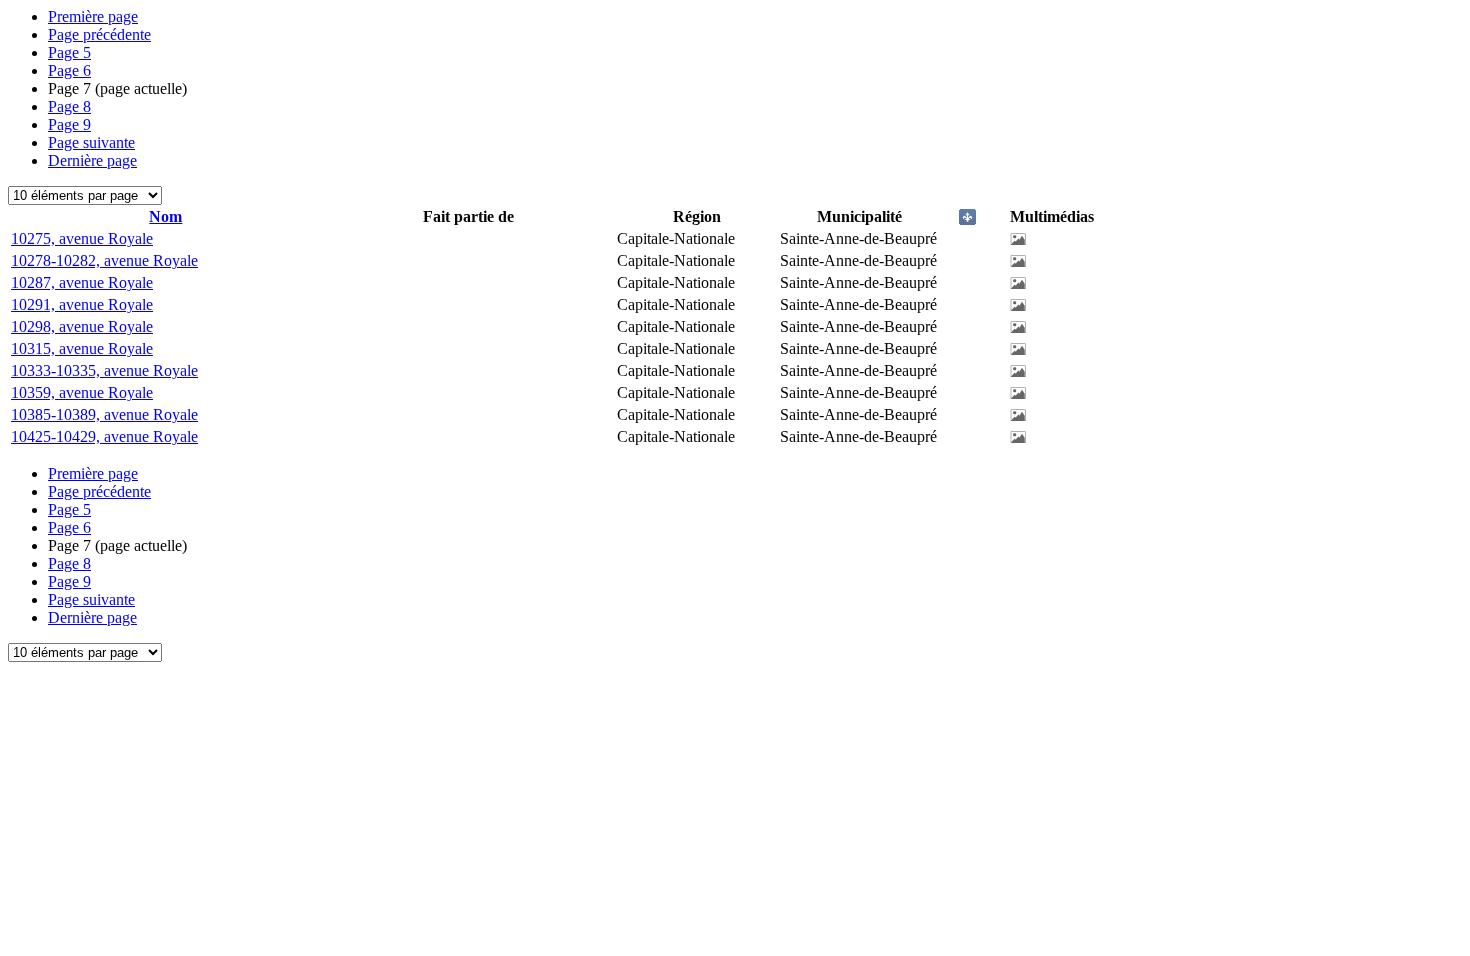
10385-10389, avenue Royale (104, 414)
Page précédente (99, 34)
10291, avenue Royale (82, 304)
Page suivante (91, 142)
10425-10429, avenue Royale (104, 436)
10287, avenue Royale (82, 282)
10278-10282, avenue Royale (104, 260)
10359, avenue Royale (82, 392)
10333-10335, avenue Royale (104, 370)
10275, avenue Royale (82, 238)
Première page (93, 16)
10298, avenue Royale (82, 326)
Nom (165, 216)
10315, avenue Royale (82, 348)
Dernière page (92, 160)
